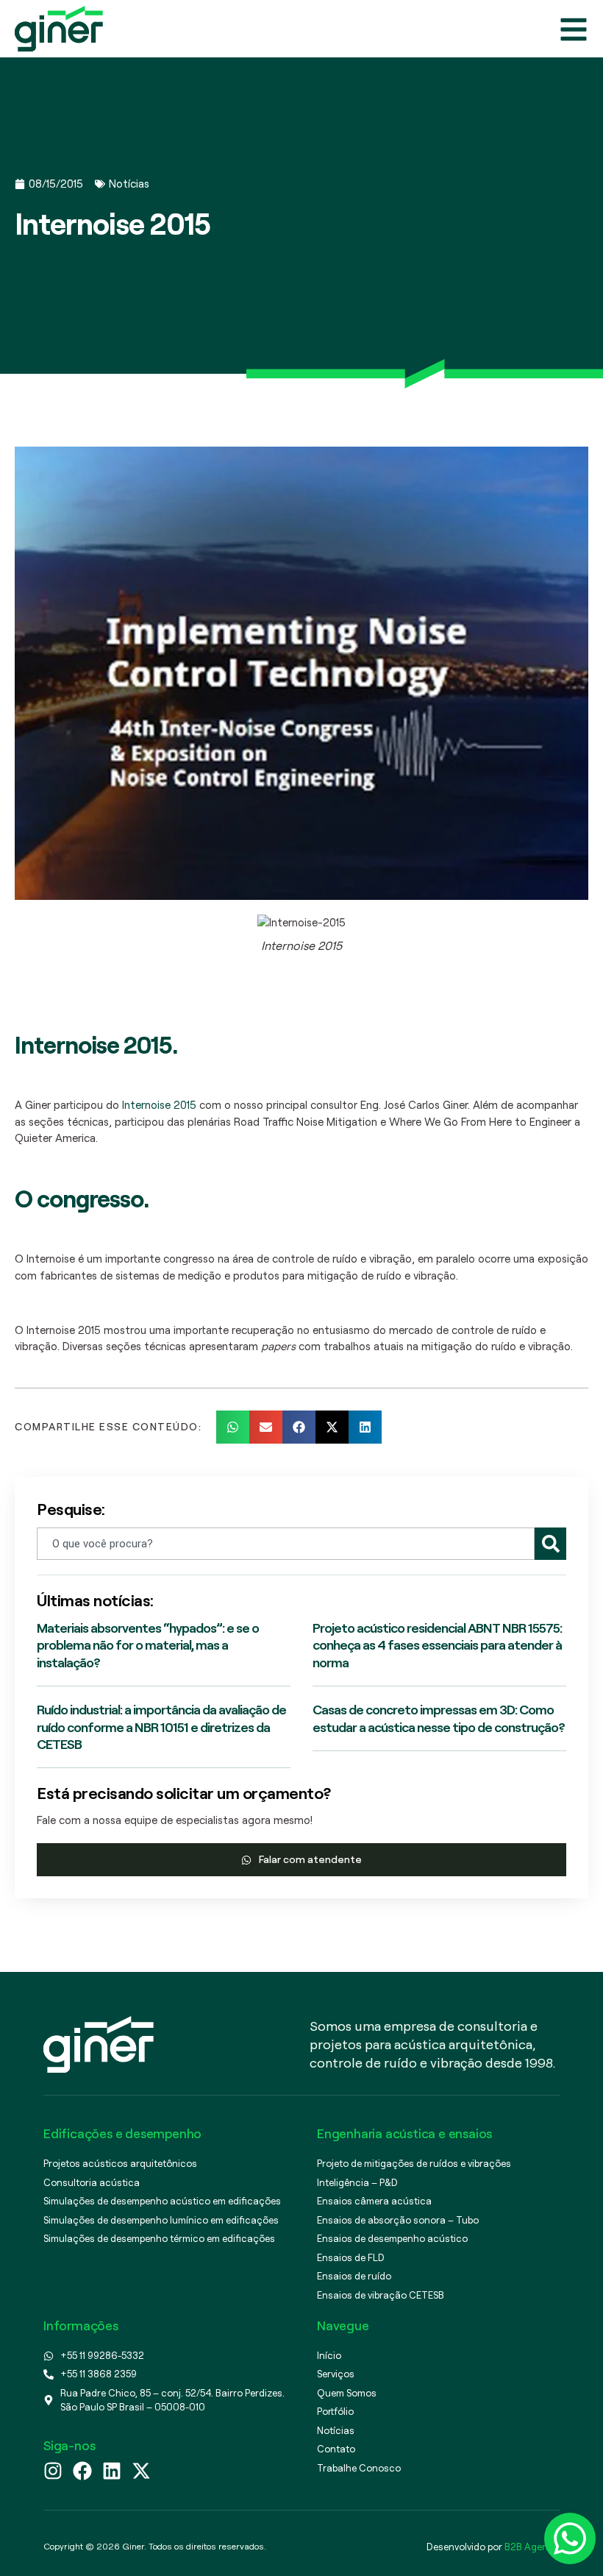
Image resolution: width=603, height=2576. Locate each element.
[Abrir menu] (574, 29)
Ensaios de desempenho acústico (392, 2238)
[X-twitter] (141, 2471)
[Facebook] (82, 2471)
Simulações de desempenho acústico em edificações (162, 2201)
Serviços (336, 2374)
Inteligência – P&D (357, 2182)
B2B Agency (531, 2547)
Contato (336, 2449)
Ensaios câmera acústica (374, 2201)
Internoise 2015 (161, 1105)
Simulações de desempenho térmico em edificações (159, 2238)
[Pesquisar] (550, 1544)
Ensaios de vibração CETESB (381, 2295)
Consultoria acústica (92, 2182)
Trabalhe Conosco (359, 2468)
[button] (233, 1427)
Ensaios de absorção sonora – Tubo (398, 2220)
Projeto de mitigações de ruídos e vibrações (414, 2163)
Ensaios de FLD (351, 2257)
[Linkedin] (112, 2471)
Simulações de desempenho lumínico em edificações (161, 2220)
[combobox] (286, 1544)
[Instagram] (53, 2471)
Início (329, 2355)
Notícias (129, 184)
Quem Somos (347, 2393)
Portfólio (335, 2411)
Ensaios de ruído (354, 2276)
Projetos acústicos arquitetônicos (120, 2163)
